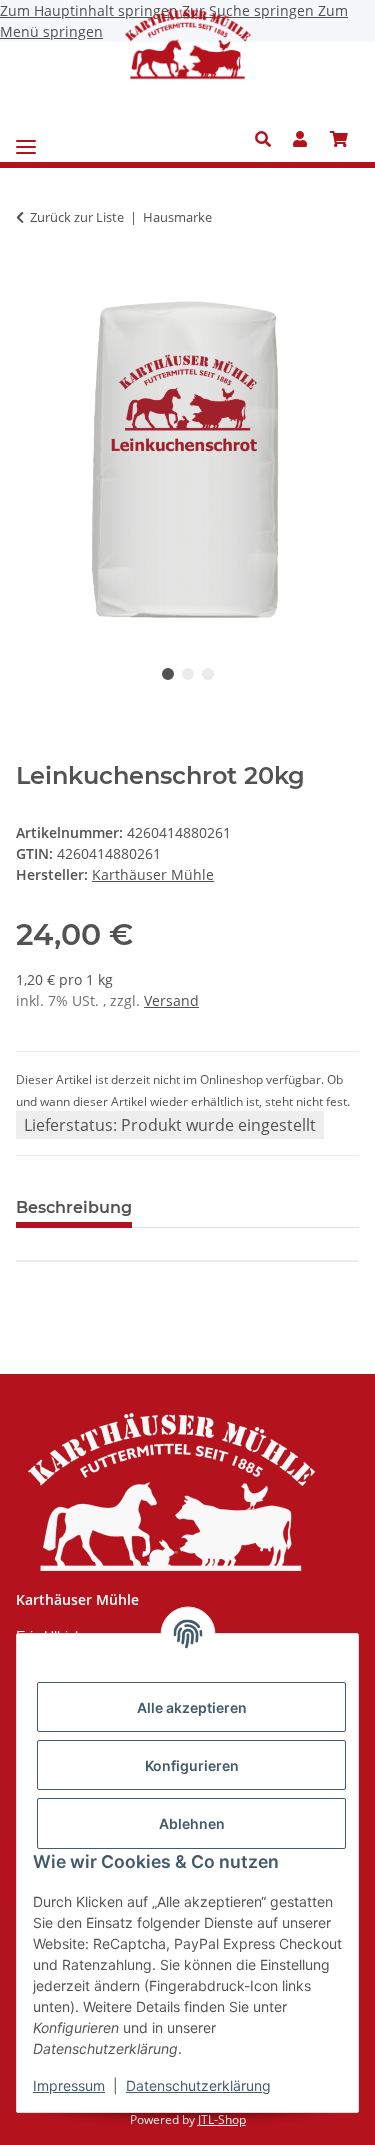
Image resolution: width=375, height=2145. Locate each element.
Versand (171, 1000)
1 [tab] (168, 674)
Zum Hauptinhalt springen (91, 10)
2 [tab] (188, 674)
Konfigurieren (192, 1765)
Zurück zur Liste (77, 217)
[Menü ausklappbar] (26, 139)
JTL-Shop (222, 2119)
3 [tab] (208, 674)
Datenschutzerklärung (198, 2085)
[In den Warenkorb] (32, 280)
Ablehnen (192, 1823)
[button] (268, 139)
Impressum (69, 2085)
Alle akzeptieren (192, 1707)
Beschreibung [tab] (74, 1207)
